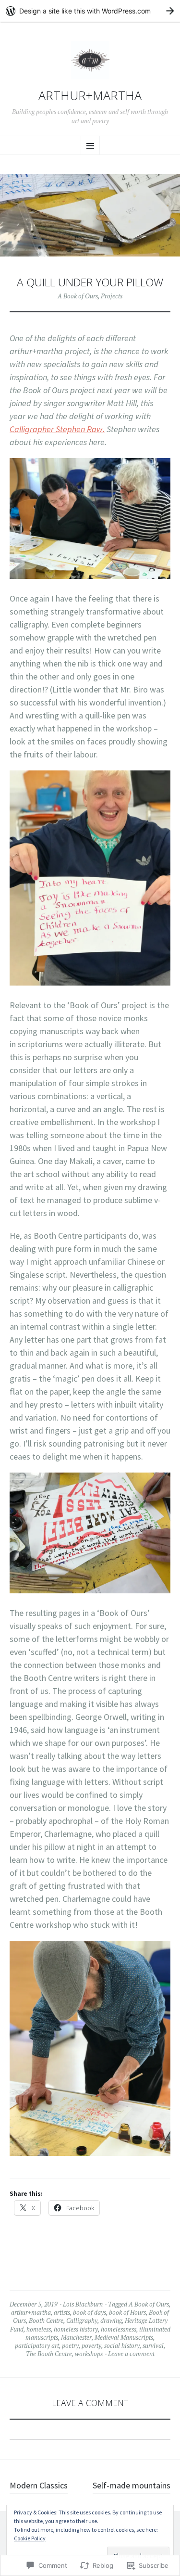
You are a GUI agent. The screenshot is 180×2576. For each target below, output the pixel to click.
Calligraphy (82, 2320)
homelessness (119, 2329)
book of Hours (127, 2312)
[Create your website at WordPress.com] (90, 11)
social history (122, 2345)
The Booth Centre (49, 2354)
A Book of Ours (78, 296)
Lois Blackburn (83, 2304)
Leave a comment (131, 2354)
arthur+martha (90, 96)
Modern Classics (39, 2485)
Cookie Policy (30, 2538)
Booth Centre (46, 2320)
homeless (39, 2329)
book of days (90, 2312)
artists (62, 2312)
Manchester (76, 2337)
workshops (89, 2354)
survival (153, 2345)
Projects (112, 296)
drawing (111, 2320)
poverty (91, 2345)
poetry (70, 2345)
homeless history (76, 2329)
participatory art (37, 2345)
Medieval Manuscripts (124, 2337)
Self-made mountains (132, 2485)
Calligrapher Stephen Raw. (57, 429)
